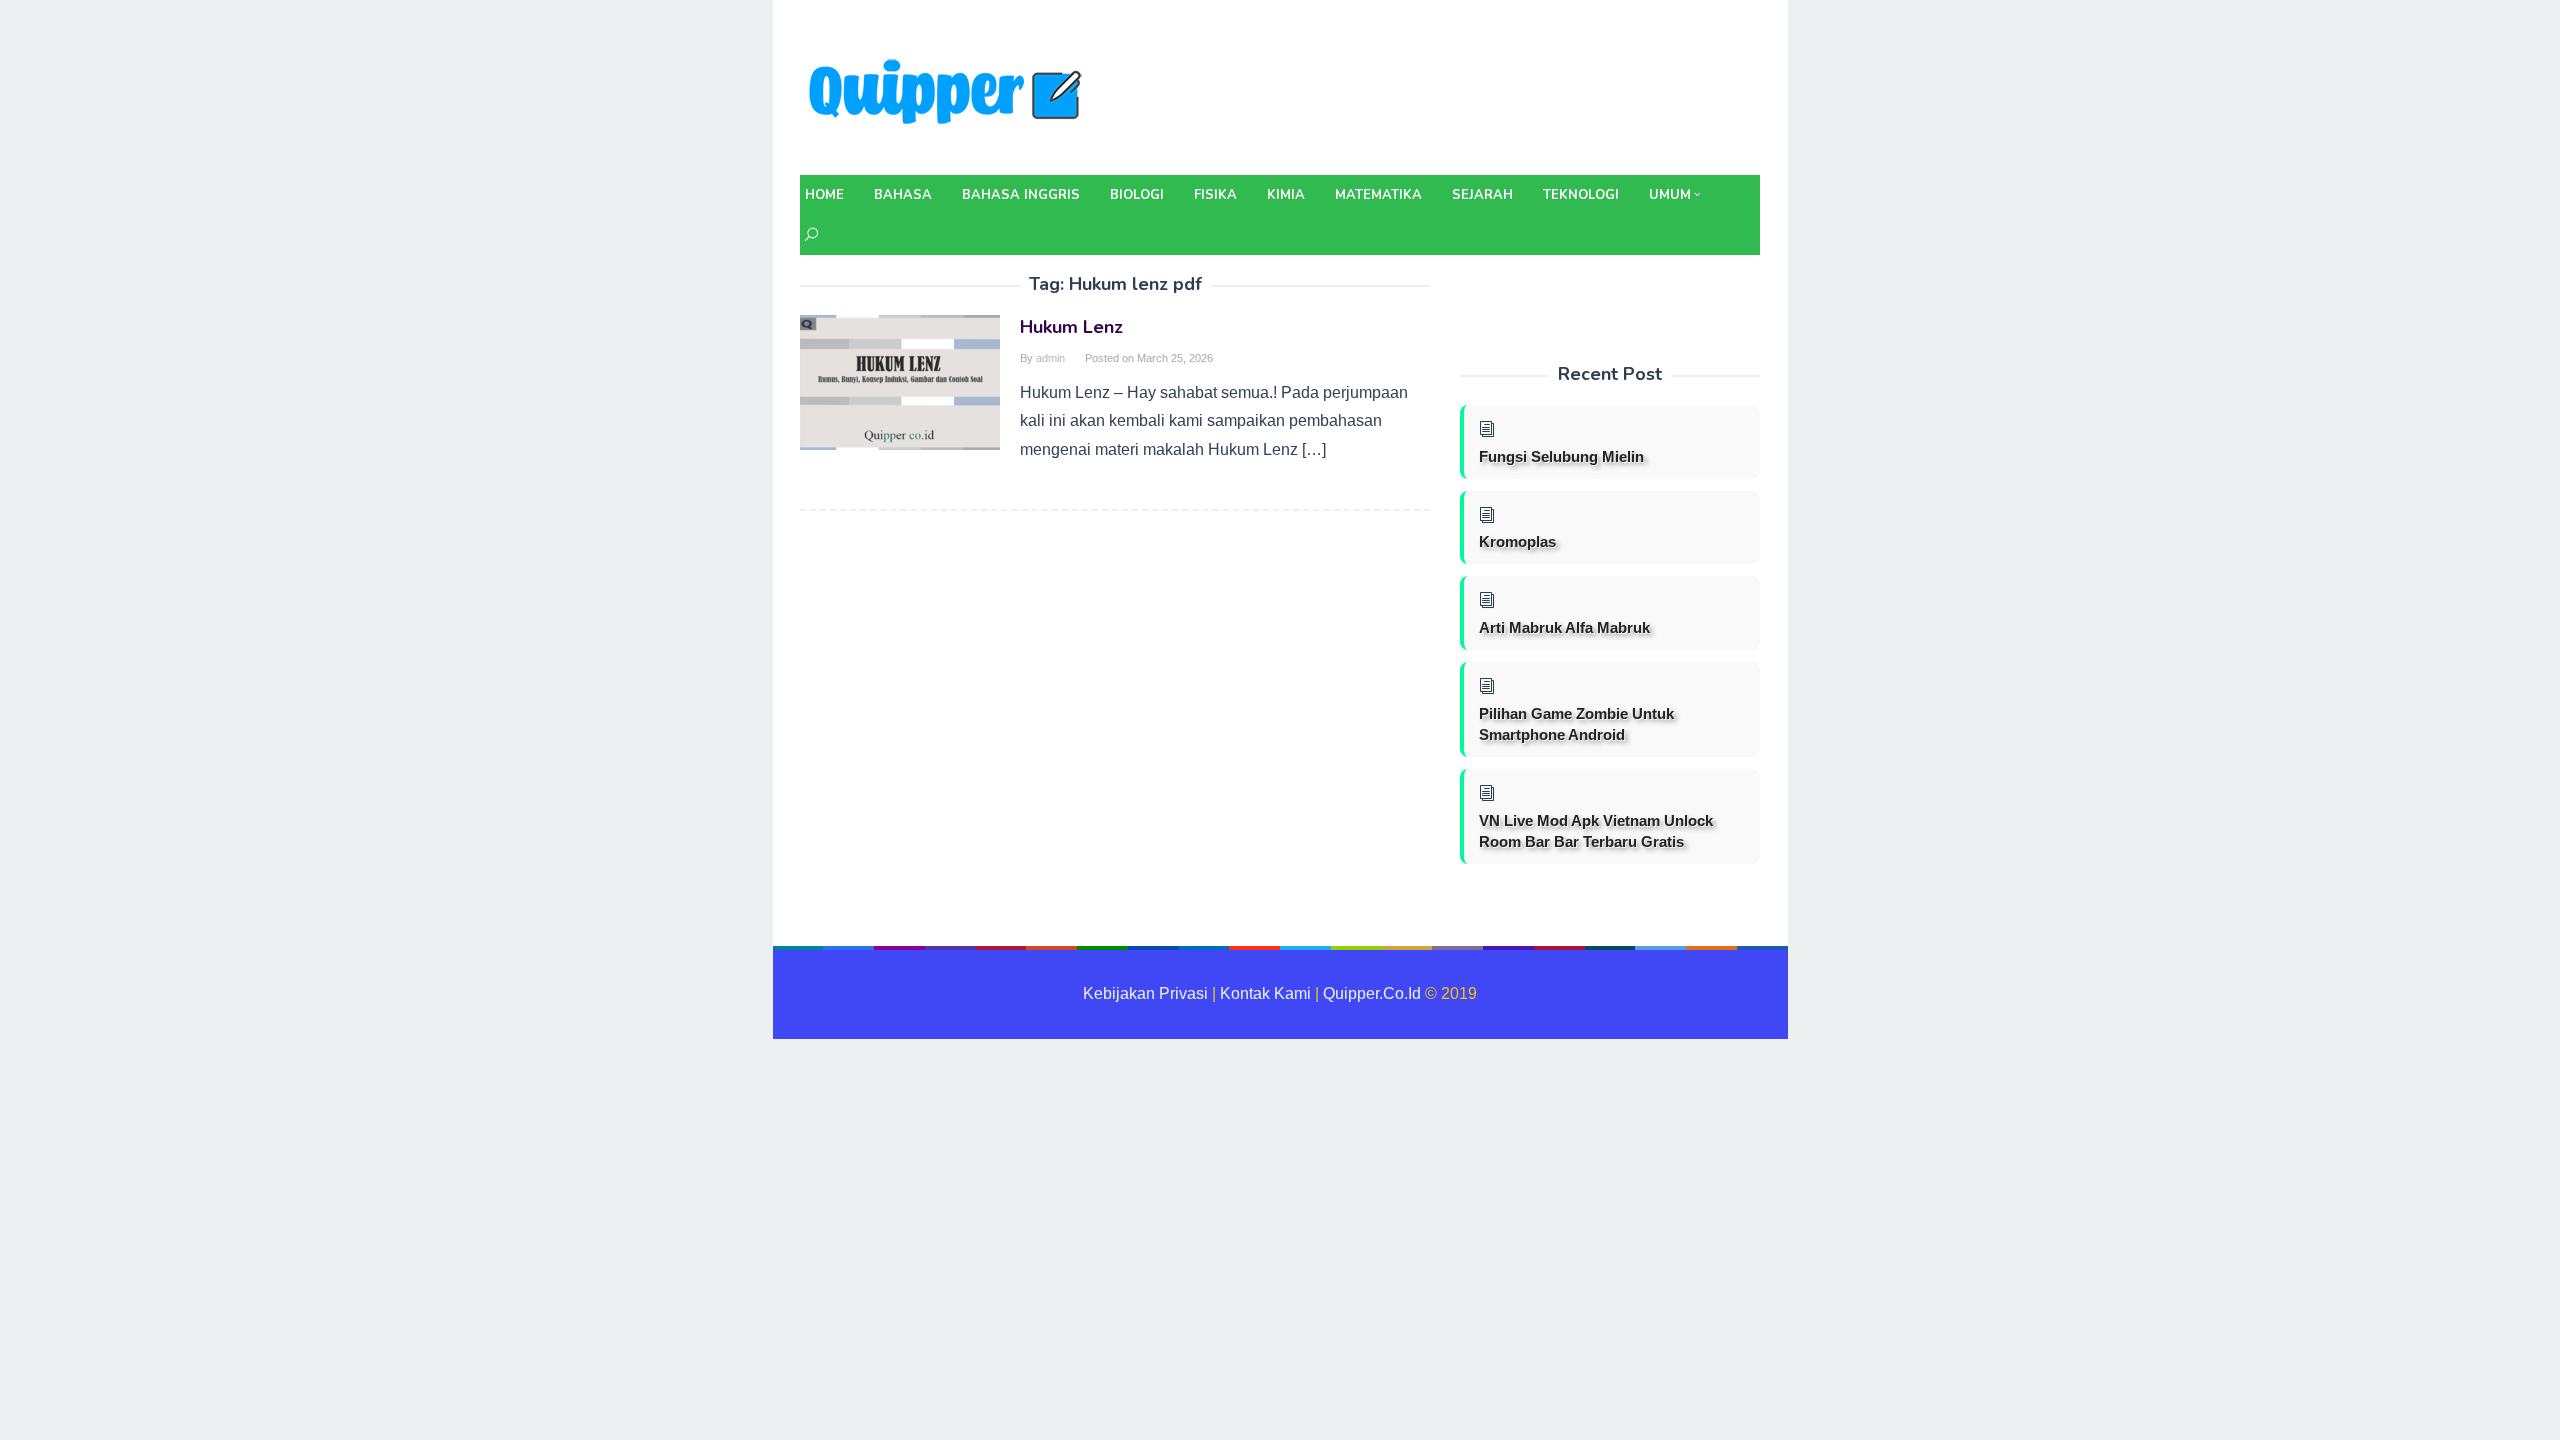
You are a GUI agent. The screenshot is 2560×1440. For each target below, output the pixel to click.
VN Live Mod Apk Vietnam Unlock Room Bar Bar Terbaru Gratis (1596, 831)
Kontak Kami (1265, 993)
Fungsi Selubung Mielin (1561, 456)
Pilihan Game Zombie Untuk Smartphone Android (1576, 724)
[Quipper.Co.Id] (950, 93)
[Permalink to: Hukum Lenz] (900, 381)
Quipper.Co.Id (1372, 993)
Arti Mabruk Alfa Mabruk (1564, 627)
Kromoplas (1517, 541)
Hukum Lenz (1071, 327)
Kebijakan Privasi (1145, 993)
